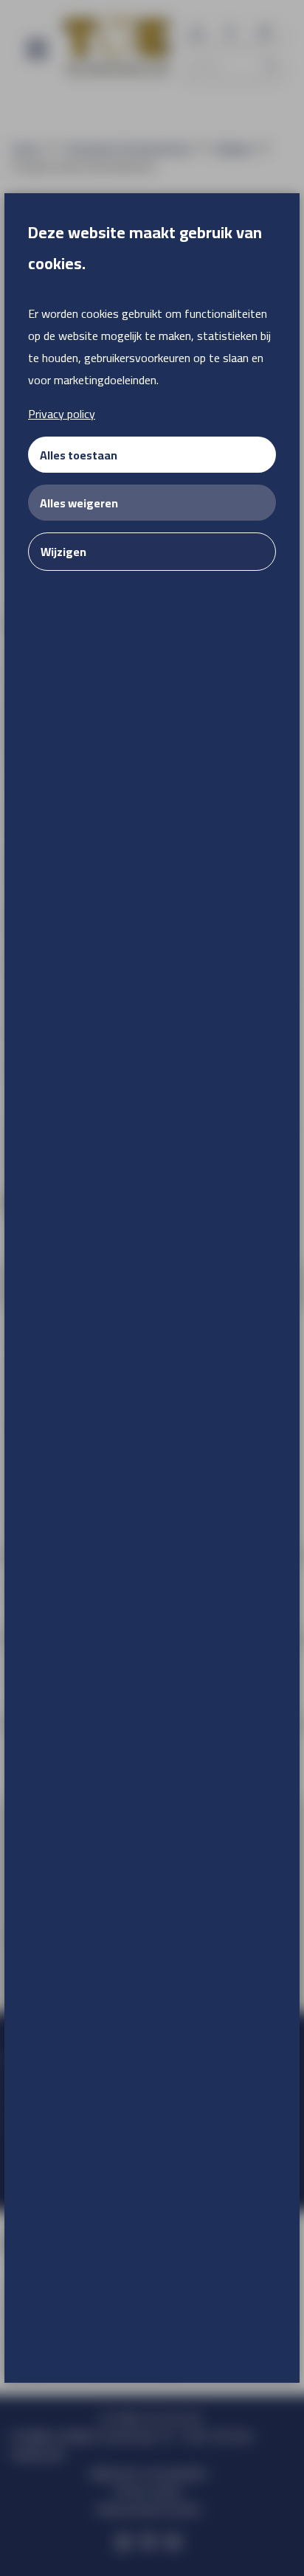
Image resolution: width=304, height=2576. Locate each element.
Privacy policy (62, 414)
